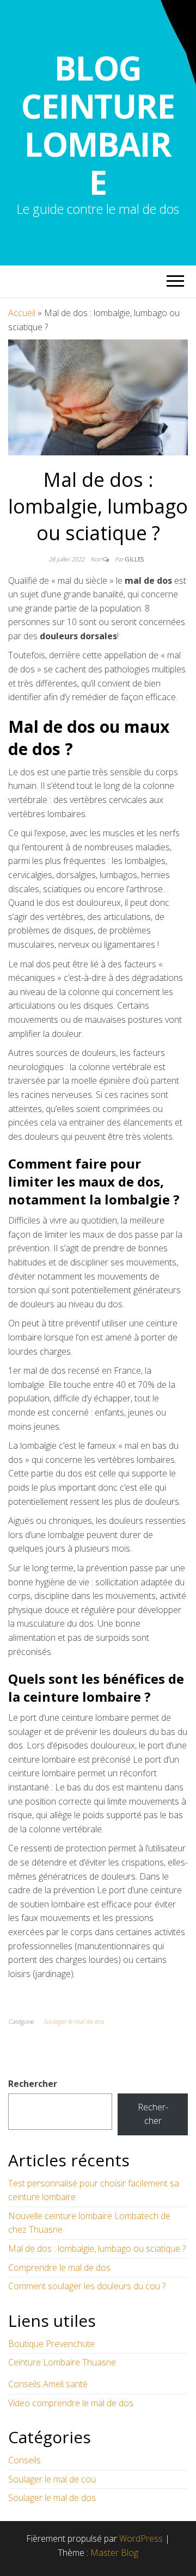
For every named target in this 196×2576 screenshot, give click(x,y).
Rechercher (33, 2084)
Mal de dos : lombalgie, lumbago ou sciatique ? (97, 2248)
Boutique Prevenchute (51, 2344)
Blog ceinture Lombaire (98, 125)
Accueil (22, 313)
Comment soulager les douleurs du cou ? (87, 2286)
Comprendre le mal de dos (59, 2268)
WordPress (141, 2538)
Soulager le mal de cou (52, 2479)
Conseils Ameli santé (48, 2384)
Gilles (134, 559)
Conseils (24, 2460)
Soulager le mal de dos (74, 2021)
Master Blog (114, 2553)
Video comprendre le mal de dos (71, 2403)
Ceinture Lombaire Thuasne (62, 2362)
